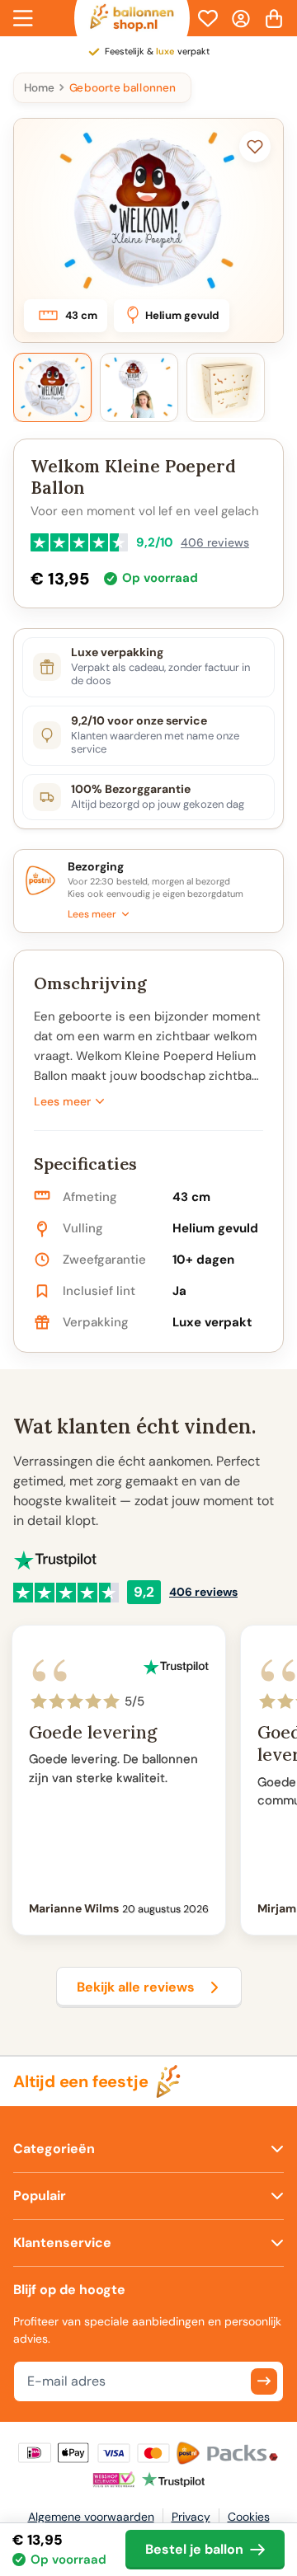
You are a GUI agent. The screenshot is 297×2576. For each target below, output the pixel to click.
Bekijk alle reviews (136, 1987)
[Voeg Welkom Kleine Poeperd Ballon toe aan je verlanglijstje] (255, 147)
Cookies (249, 2517)
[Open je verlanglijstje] (208, 18)
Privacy (191, 2517)
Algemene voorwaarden (91, 2517)
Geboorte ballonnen (123, 87)
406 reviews (215, 542)
